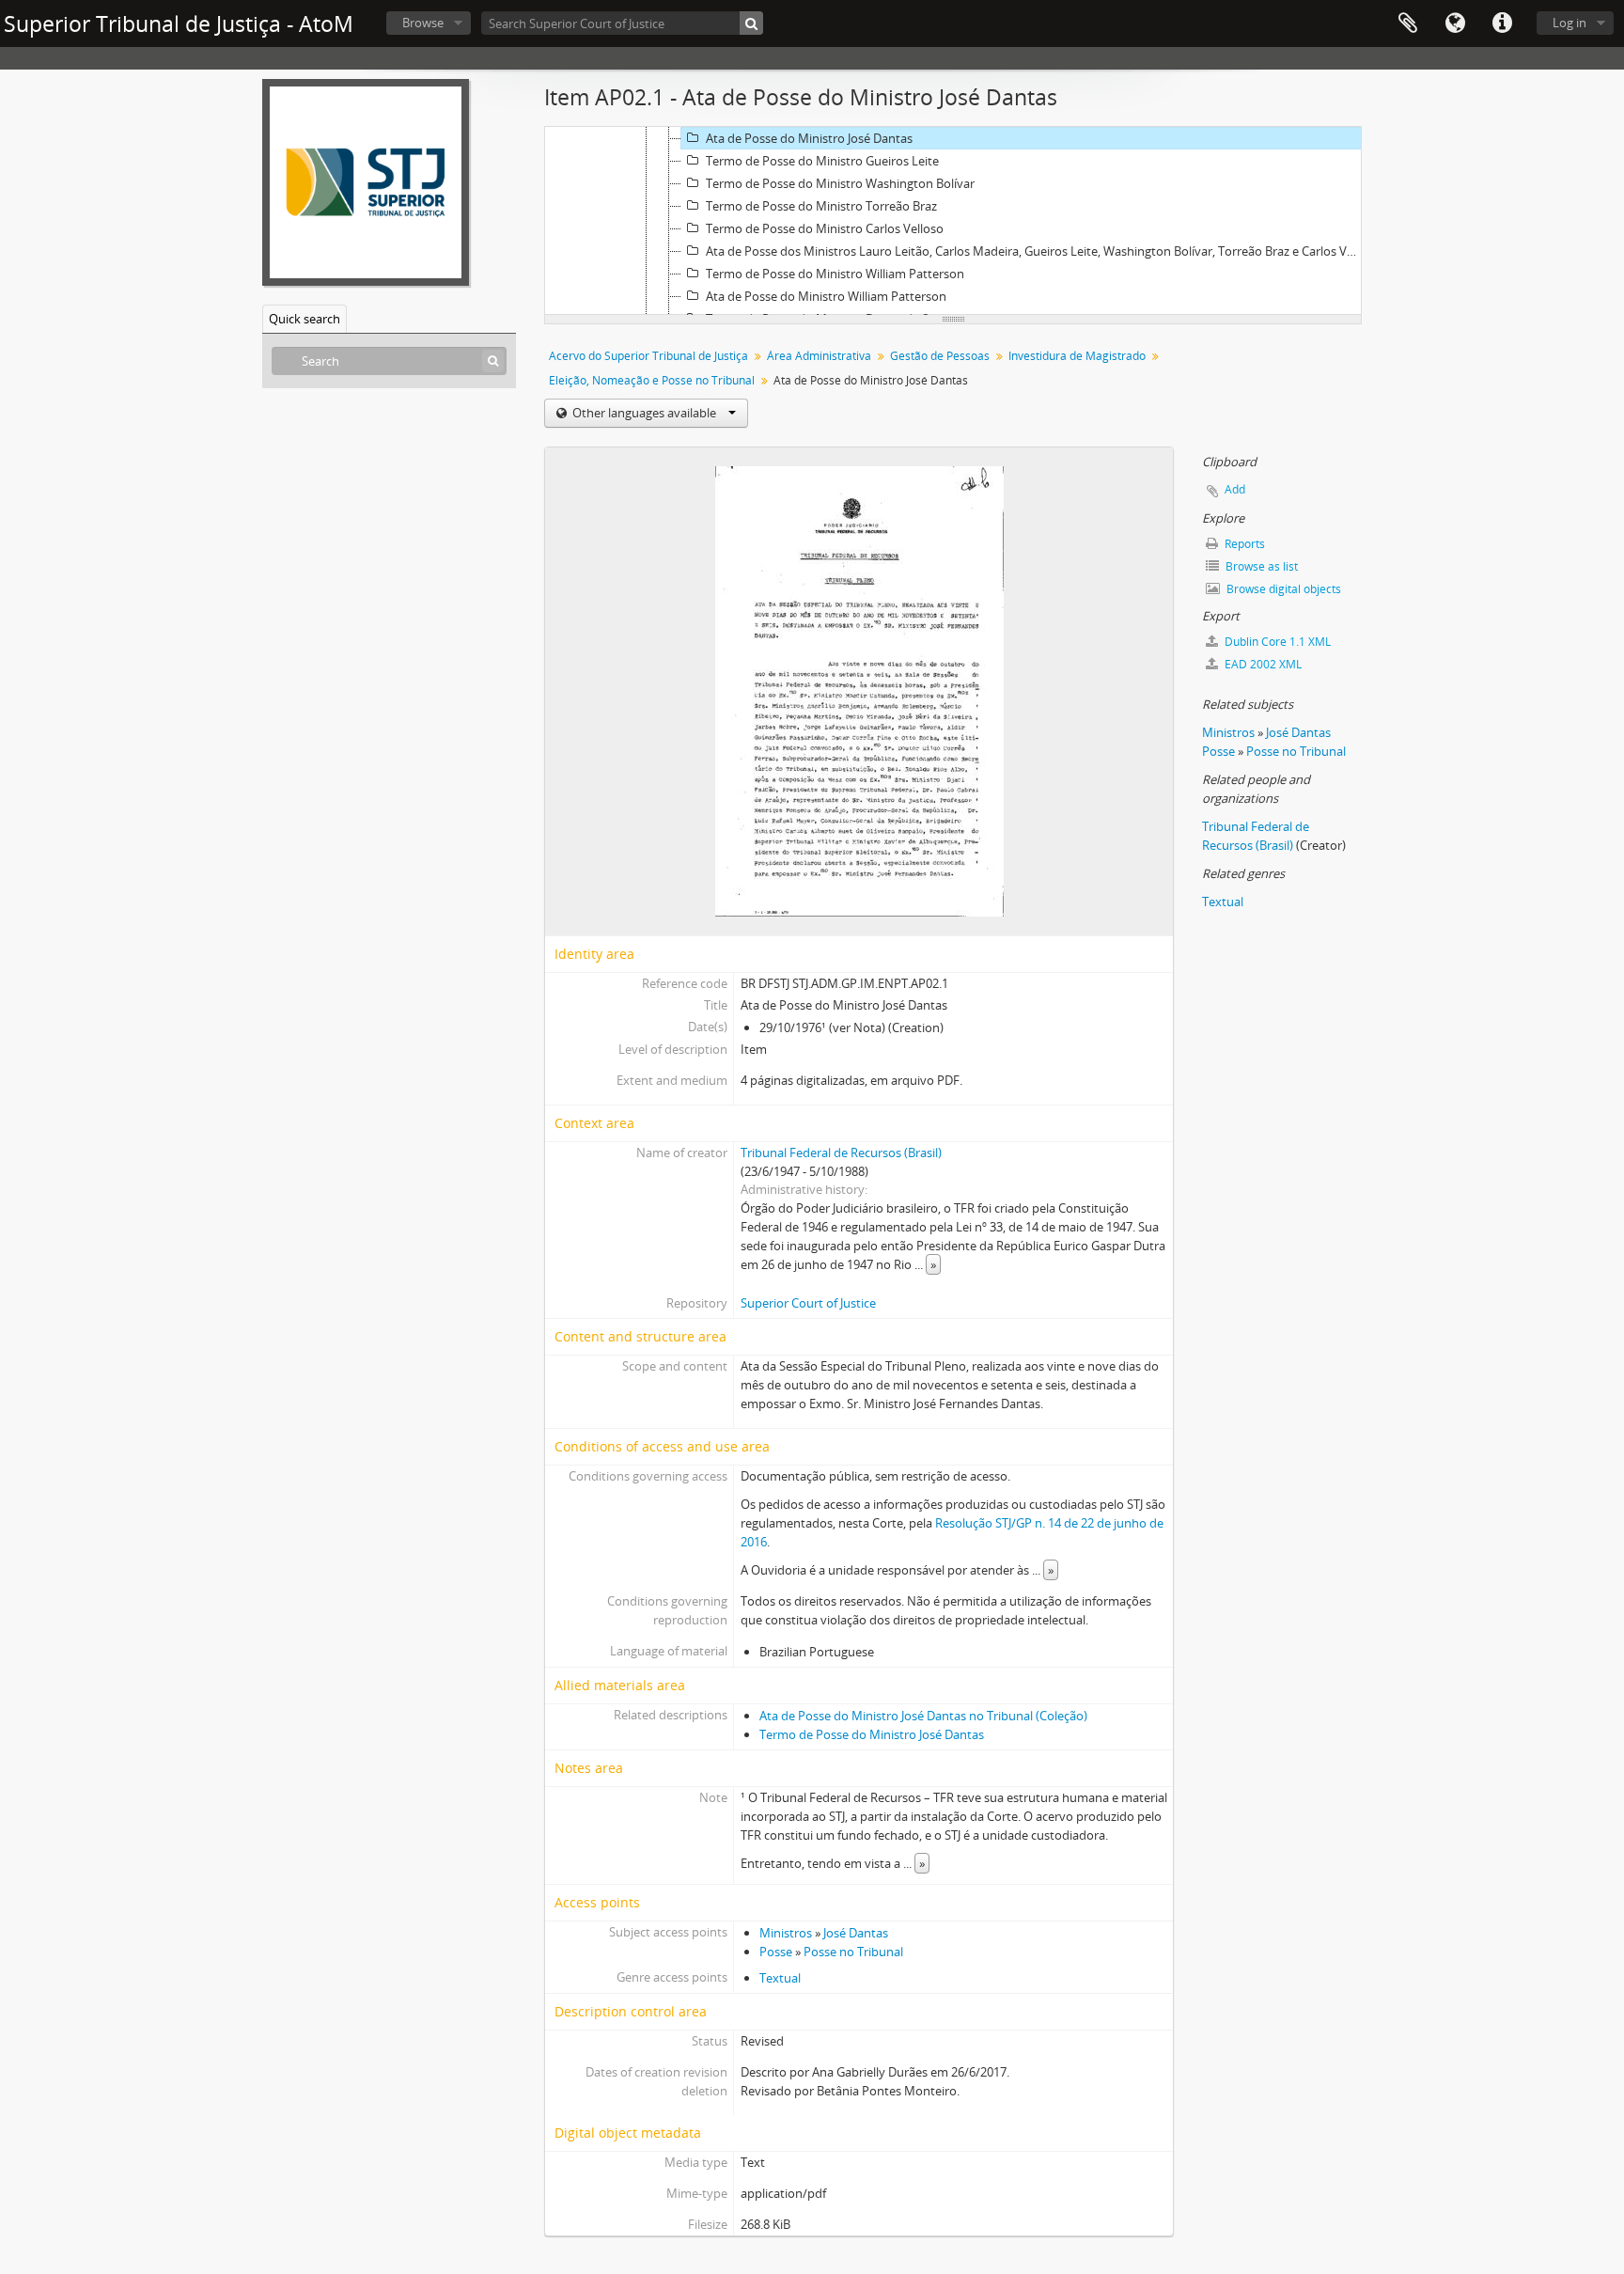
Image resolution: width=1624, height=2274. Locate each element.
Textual (780, 1978)
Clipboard (1408, 24)
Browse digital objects (1282, 589)
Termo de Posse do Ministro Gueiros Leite (822, 161)
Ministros (786, 1933)
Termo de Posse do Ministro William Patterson (835, 274)
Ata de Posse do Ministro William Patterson (826, 296)
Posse (776, 1952)
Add (1235, 489)
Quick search (304, 319)
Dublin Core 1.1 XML (1276, 642)
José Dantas (856, 1933)
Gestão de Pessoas (940, 356)
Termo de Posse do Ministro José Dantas (872, 1734)
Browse (423, 23)
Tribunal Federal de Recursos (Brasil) (841, 1153)
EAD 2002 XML (1262, 664)
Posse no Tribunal (853, 1952)
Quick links (1502, 24)
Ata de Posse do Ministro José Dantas (809, 138)
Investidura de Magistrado (1077, 356)
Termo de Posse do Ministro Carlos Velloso (825, 228)
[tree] (953, 221)
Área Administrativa (819, 356)
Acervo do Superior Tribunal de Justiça (648, 356)
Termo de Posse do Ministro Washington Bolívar (840, 183)
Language (1455, 24)
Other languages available (644, 413)
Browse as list (1260, 566)
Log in (1569, 23)
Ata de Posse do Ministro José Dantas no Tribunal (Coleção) (923, 1716)
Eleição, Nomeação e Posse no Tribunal (652, 380)
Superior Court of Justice (808, 1303)
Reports (1243, 544)
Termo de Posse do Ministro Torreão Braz (821, 206)
